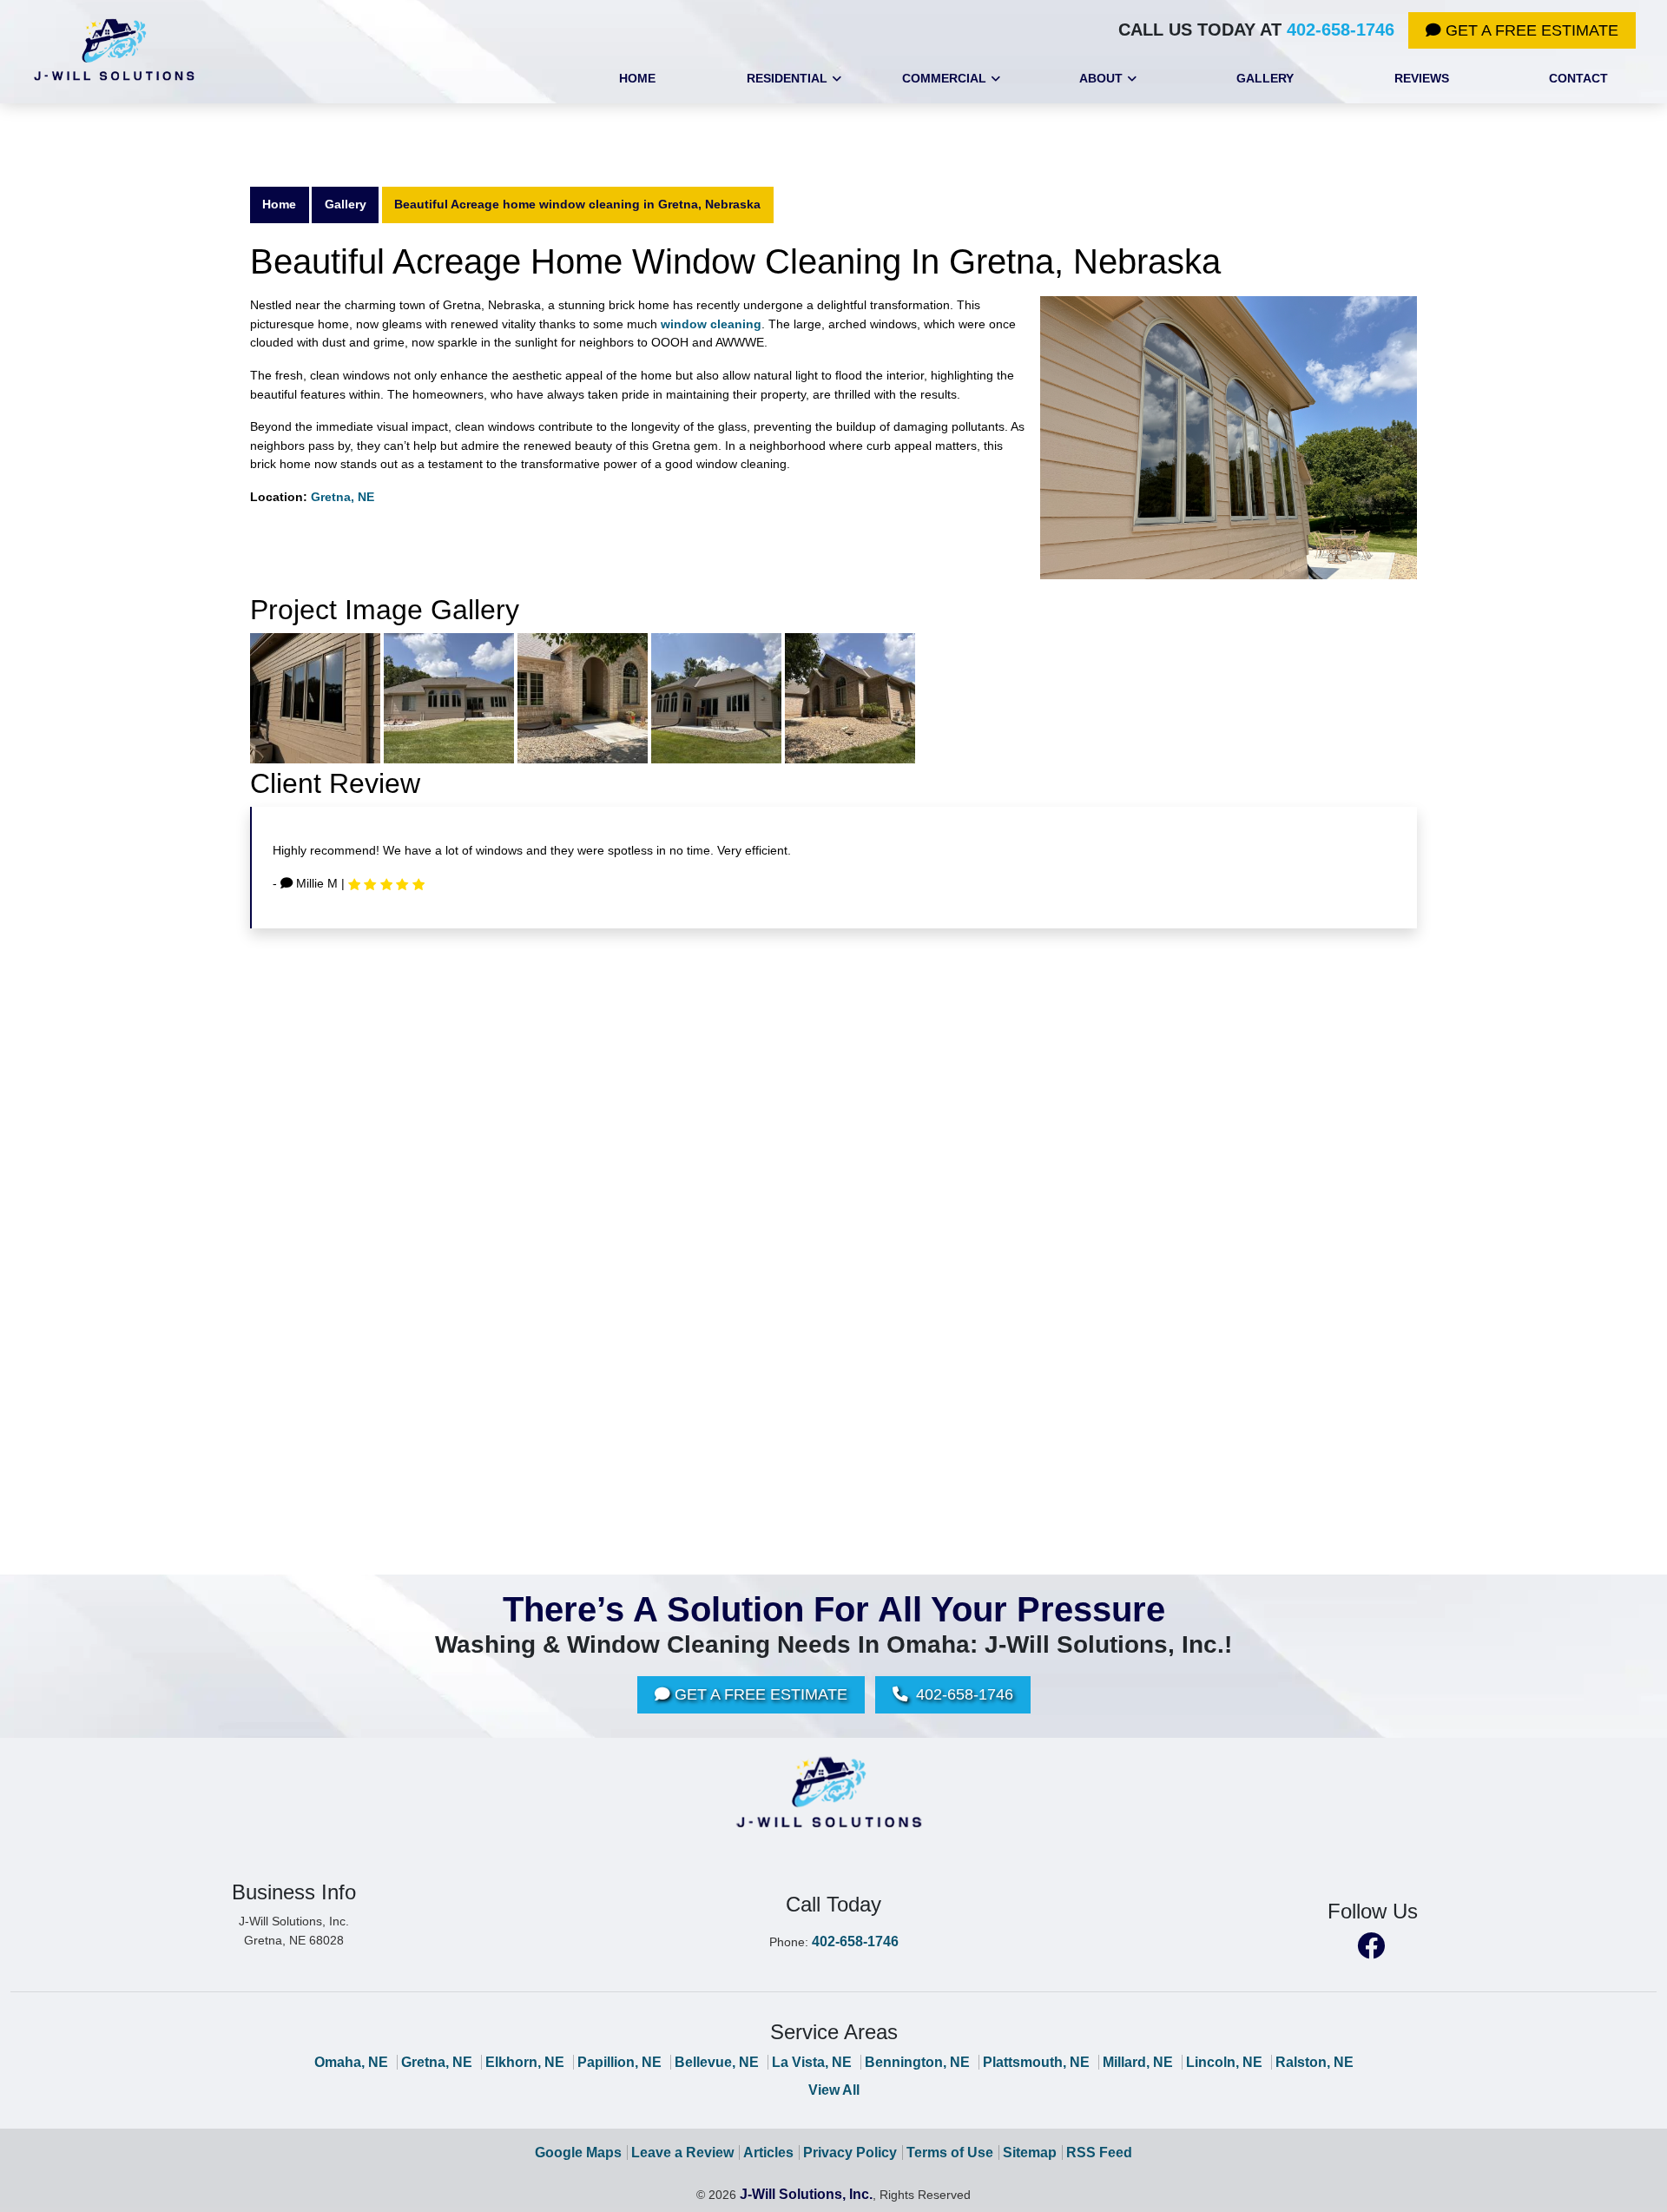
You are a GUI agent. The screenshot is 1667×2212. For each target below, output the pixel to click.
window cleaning (711, 324)
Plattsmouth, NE (1036, 2062)
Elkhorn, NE (525, 2062)
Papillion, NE (619, 2062)
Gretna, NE (343, 497)
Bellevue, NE (717, 2062)
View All (834, 2090)
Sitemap (1030, 2153)
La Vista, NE (812, 2062)
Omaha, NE (351, 2062)
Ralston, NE (1314, 2062)
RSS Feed (1099, 2153)
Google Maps (578, 2153)
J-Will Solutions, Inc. (806, 2194)
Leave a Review (682, 2153)
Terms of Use (950, 2153)
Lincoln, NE (1224, 2062)
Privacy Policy (850, 2153)
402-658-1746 (1341, 30)
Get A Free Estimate (1530, 30)
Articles (768, 2153)
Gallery (346, 204)
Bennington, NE (917, 2062)
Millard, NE (1138, 2062)
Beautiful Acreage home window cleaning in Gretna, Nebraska (577, 204)
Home (279, 204)
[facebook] (1371, 1944)
